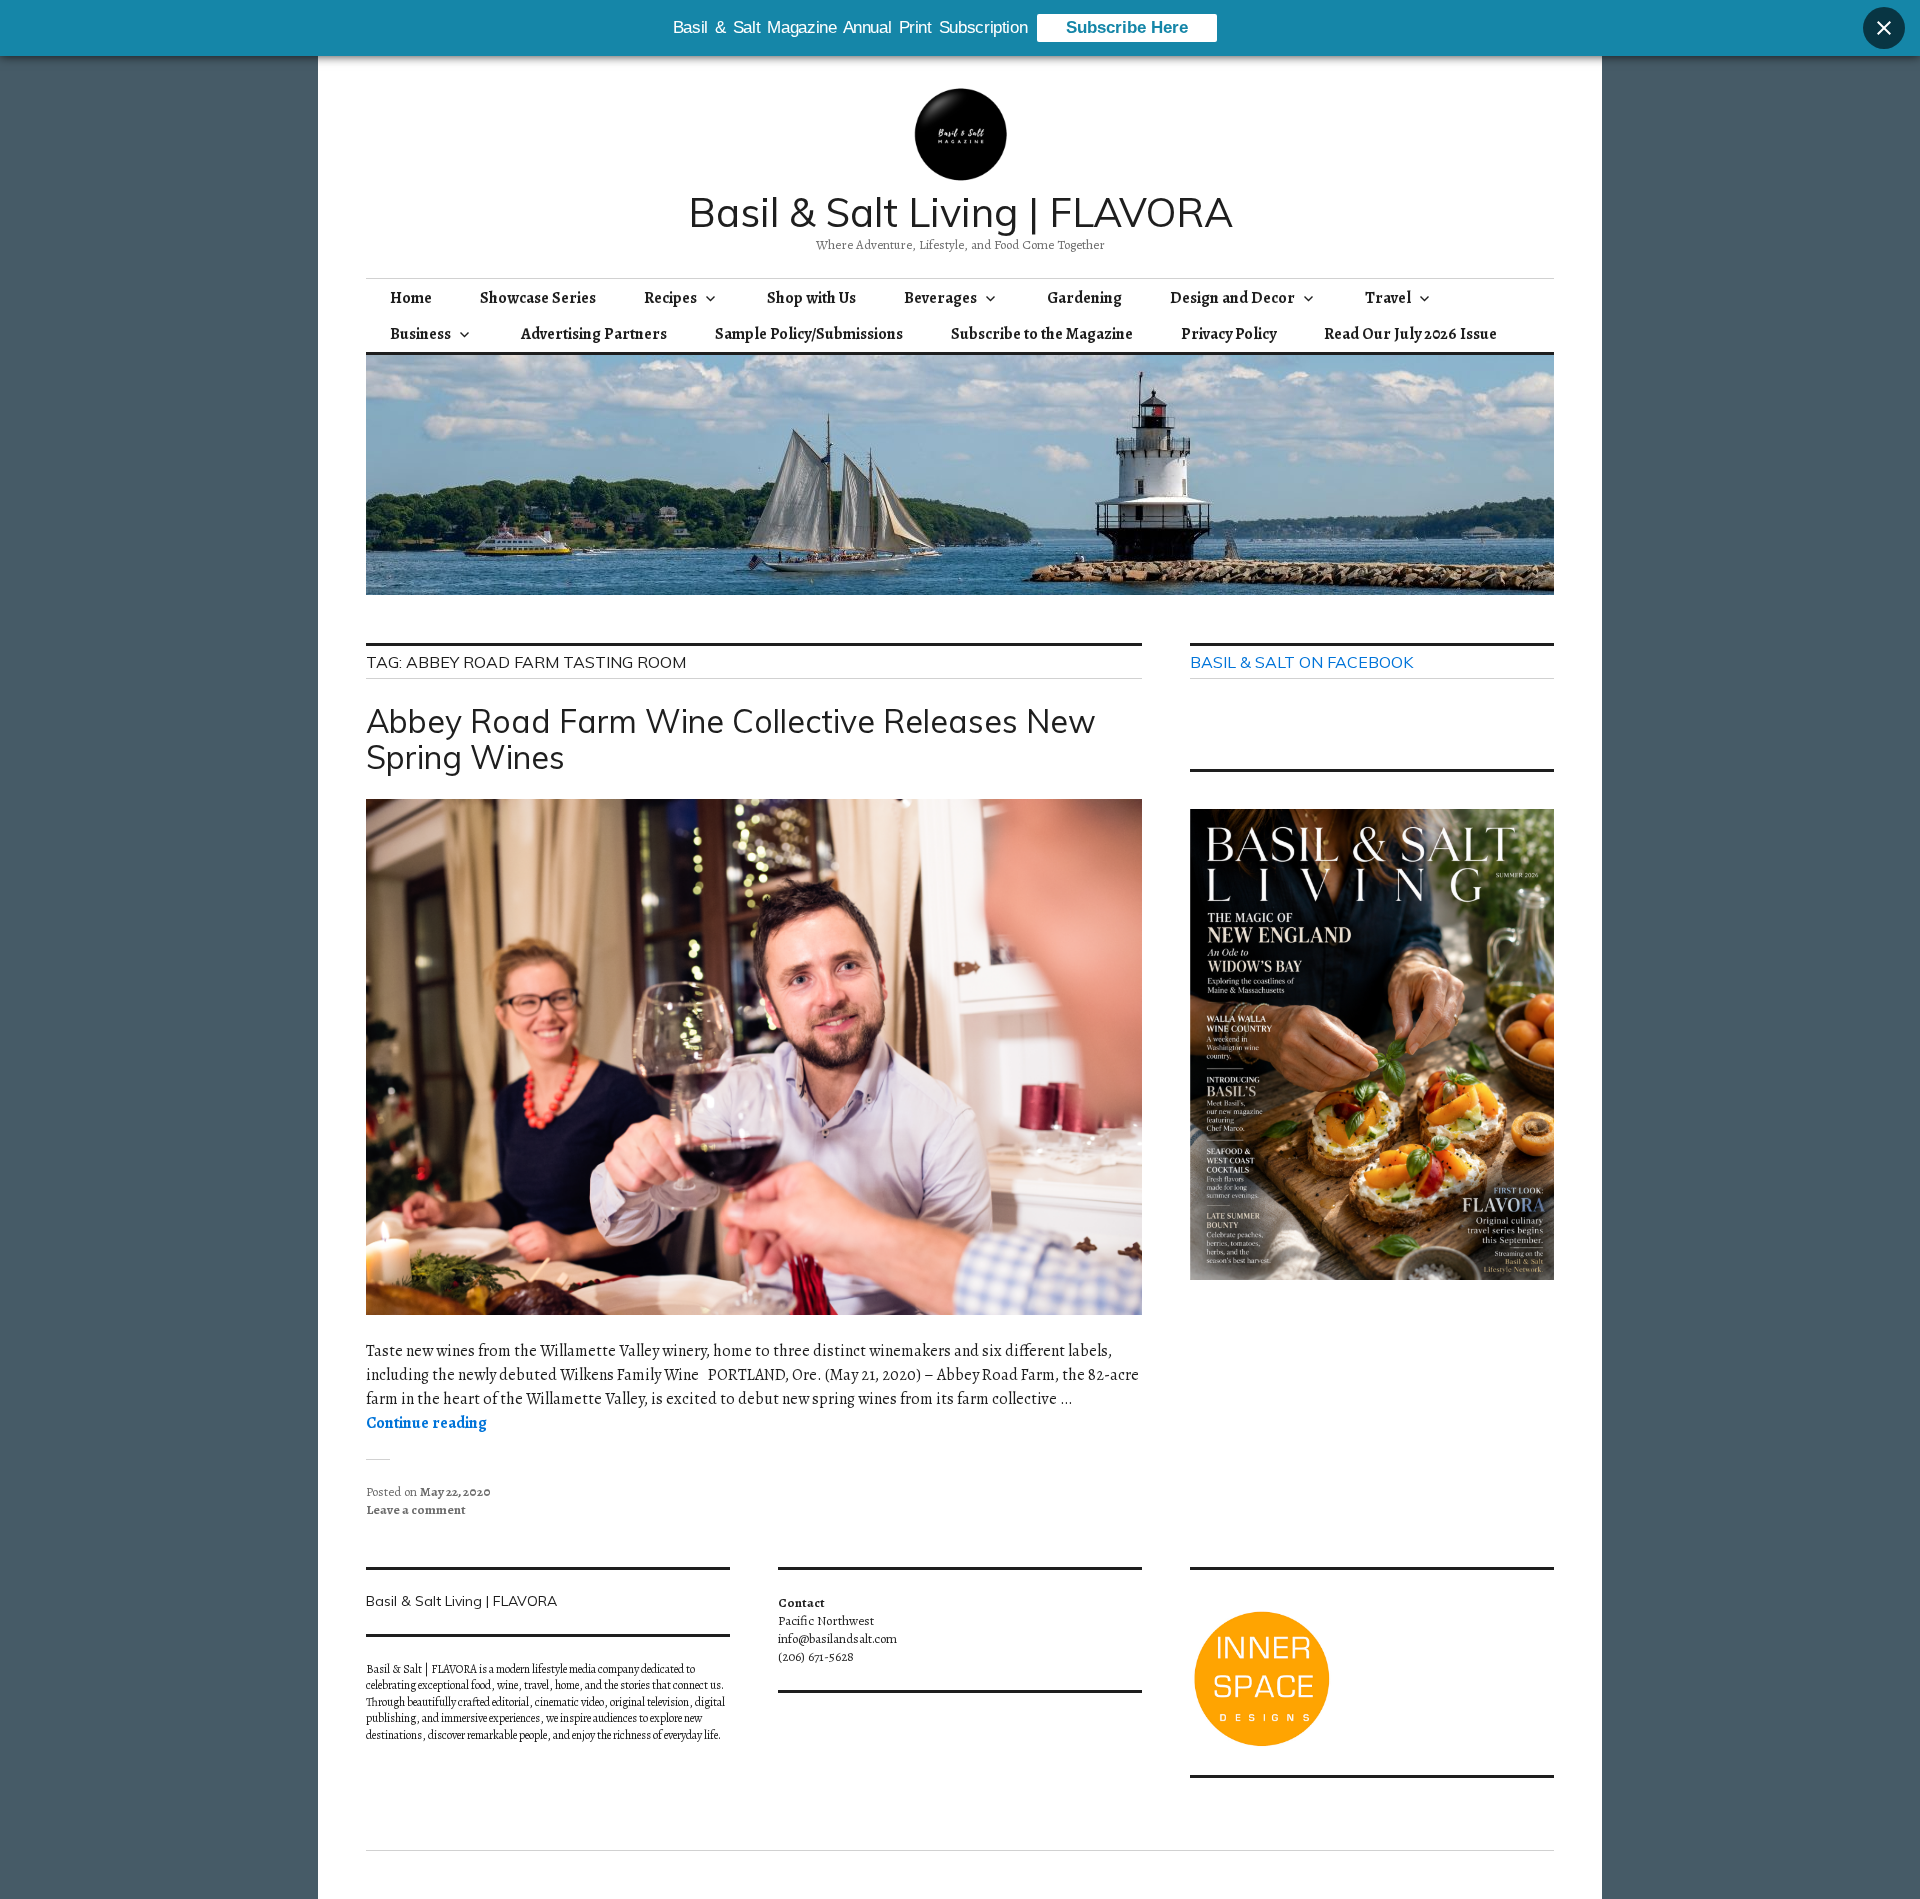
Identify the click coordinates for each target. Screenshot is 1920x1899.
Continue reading (426, 1423)
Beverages (940, 298)
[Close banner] (1884, 28)
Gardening (1084, 298)
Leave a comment (416, 1509)
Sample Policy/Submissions (809, 334)
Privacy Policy (1228, 334)
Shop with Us (811, 298)
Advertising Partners (594, 334)
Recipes (670, 298)
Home (411, 298)
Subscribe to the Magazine (1042, 334)
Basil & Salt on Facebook (1301, 662)
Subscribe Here (1127, 27)
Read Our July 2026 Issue (1410, 334)
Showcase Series (538, 298)
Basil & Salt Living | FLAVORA (960, 212)
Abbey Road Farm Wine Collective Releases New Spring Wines (731, 739)
